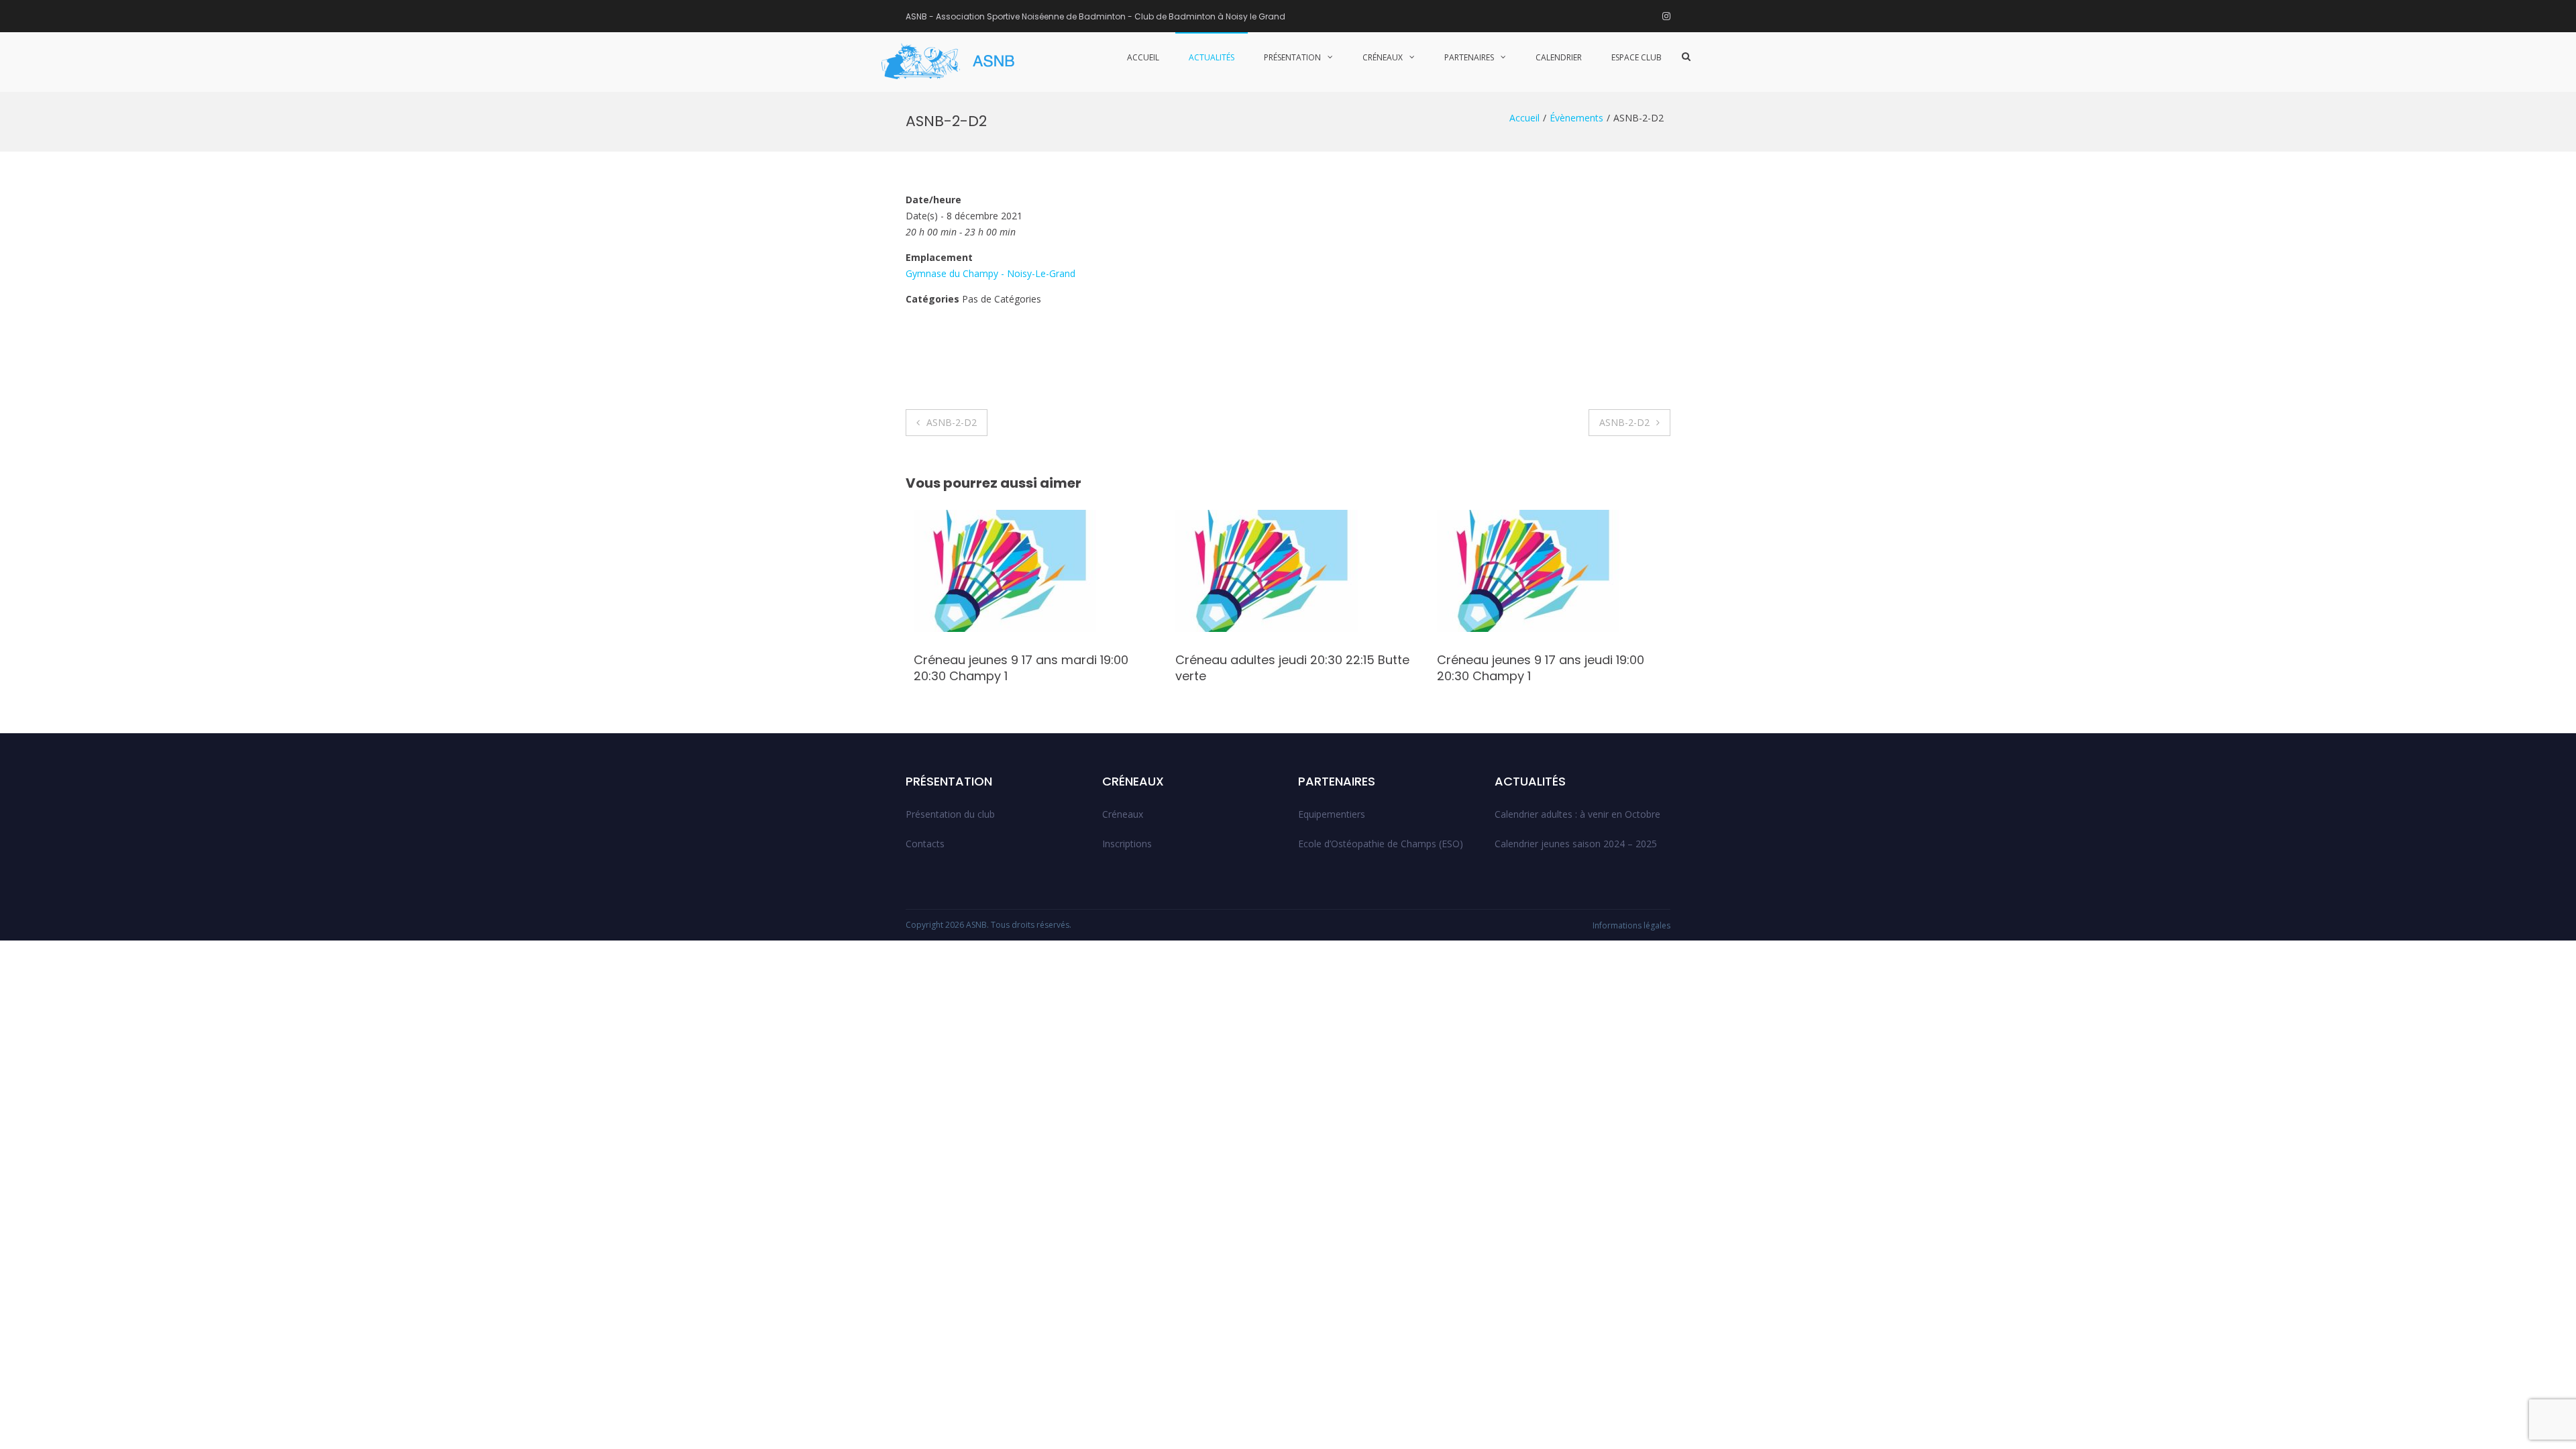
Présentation (1292, 57)
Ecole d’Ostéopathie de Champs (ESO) (1381, 844)
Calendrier (1559, 57)
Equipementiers (1332, 814)
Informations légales (1631, 925)
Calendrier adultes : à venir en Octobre (1577, 814)
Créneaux (1383, 57)
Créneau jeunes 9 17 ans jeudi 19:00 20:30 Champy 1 (1533, 667)
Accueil (1143, 57)
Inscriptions (1127, 844)
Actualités (1212, 57)
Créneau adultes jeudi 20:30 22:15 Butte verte (1284, 667)
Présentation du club (950, 814)
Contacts (925, 844)
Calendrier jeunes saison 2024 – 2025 (1576, 844)
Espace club (1636, 57)
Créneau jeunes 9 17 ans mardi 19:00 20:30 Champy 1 (1013, 667)
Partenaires (1469, 57)
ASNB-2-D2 (952, 422)
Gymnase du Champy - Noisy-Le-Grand (990, 273)
